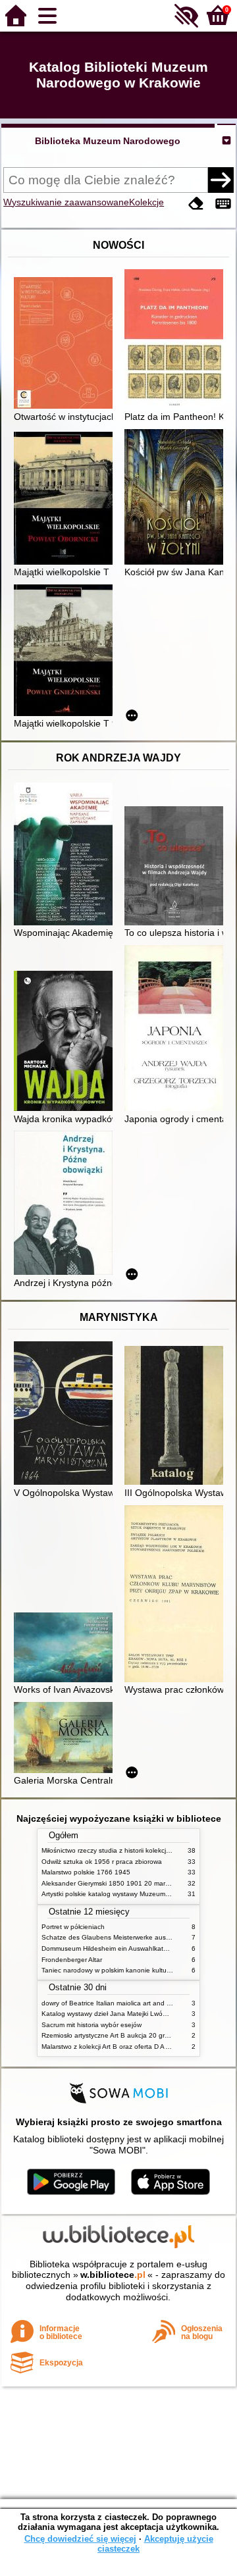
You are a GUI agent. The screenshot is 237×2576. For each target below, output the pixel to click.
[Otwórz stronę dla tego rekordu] (66, 344)
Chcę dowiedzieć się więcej (80, 2539)
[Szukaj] (221, 180)
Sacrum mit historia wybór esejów (92, 2025)
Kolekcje (146, 202)
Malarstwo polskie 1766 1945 (86, 1872)
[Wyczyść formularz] (196, 204)
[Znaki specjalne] (223, 204)
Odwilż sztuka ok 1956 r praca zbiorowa (102, 1862)
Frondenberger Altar (72, 1960)
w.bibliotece (113, 2275)
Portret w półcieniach (73, 1927)
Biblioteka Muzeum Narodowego (108, 141)
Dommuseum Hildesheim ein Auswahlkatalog (109, 1948)
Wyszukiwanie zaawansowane (66, 202)
